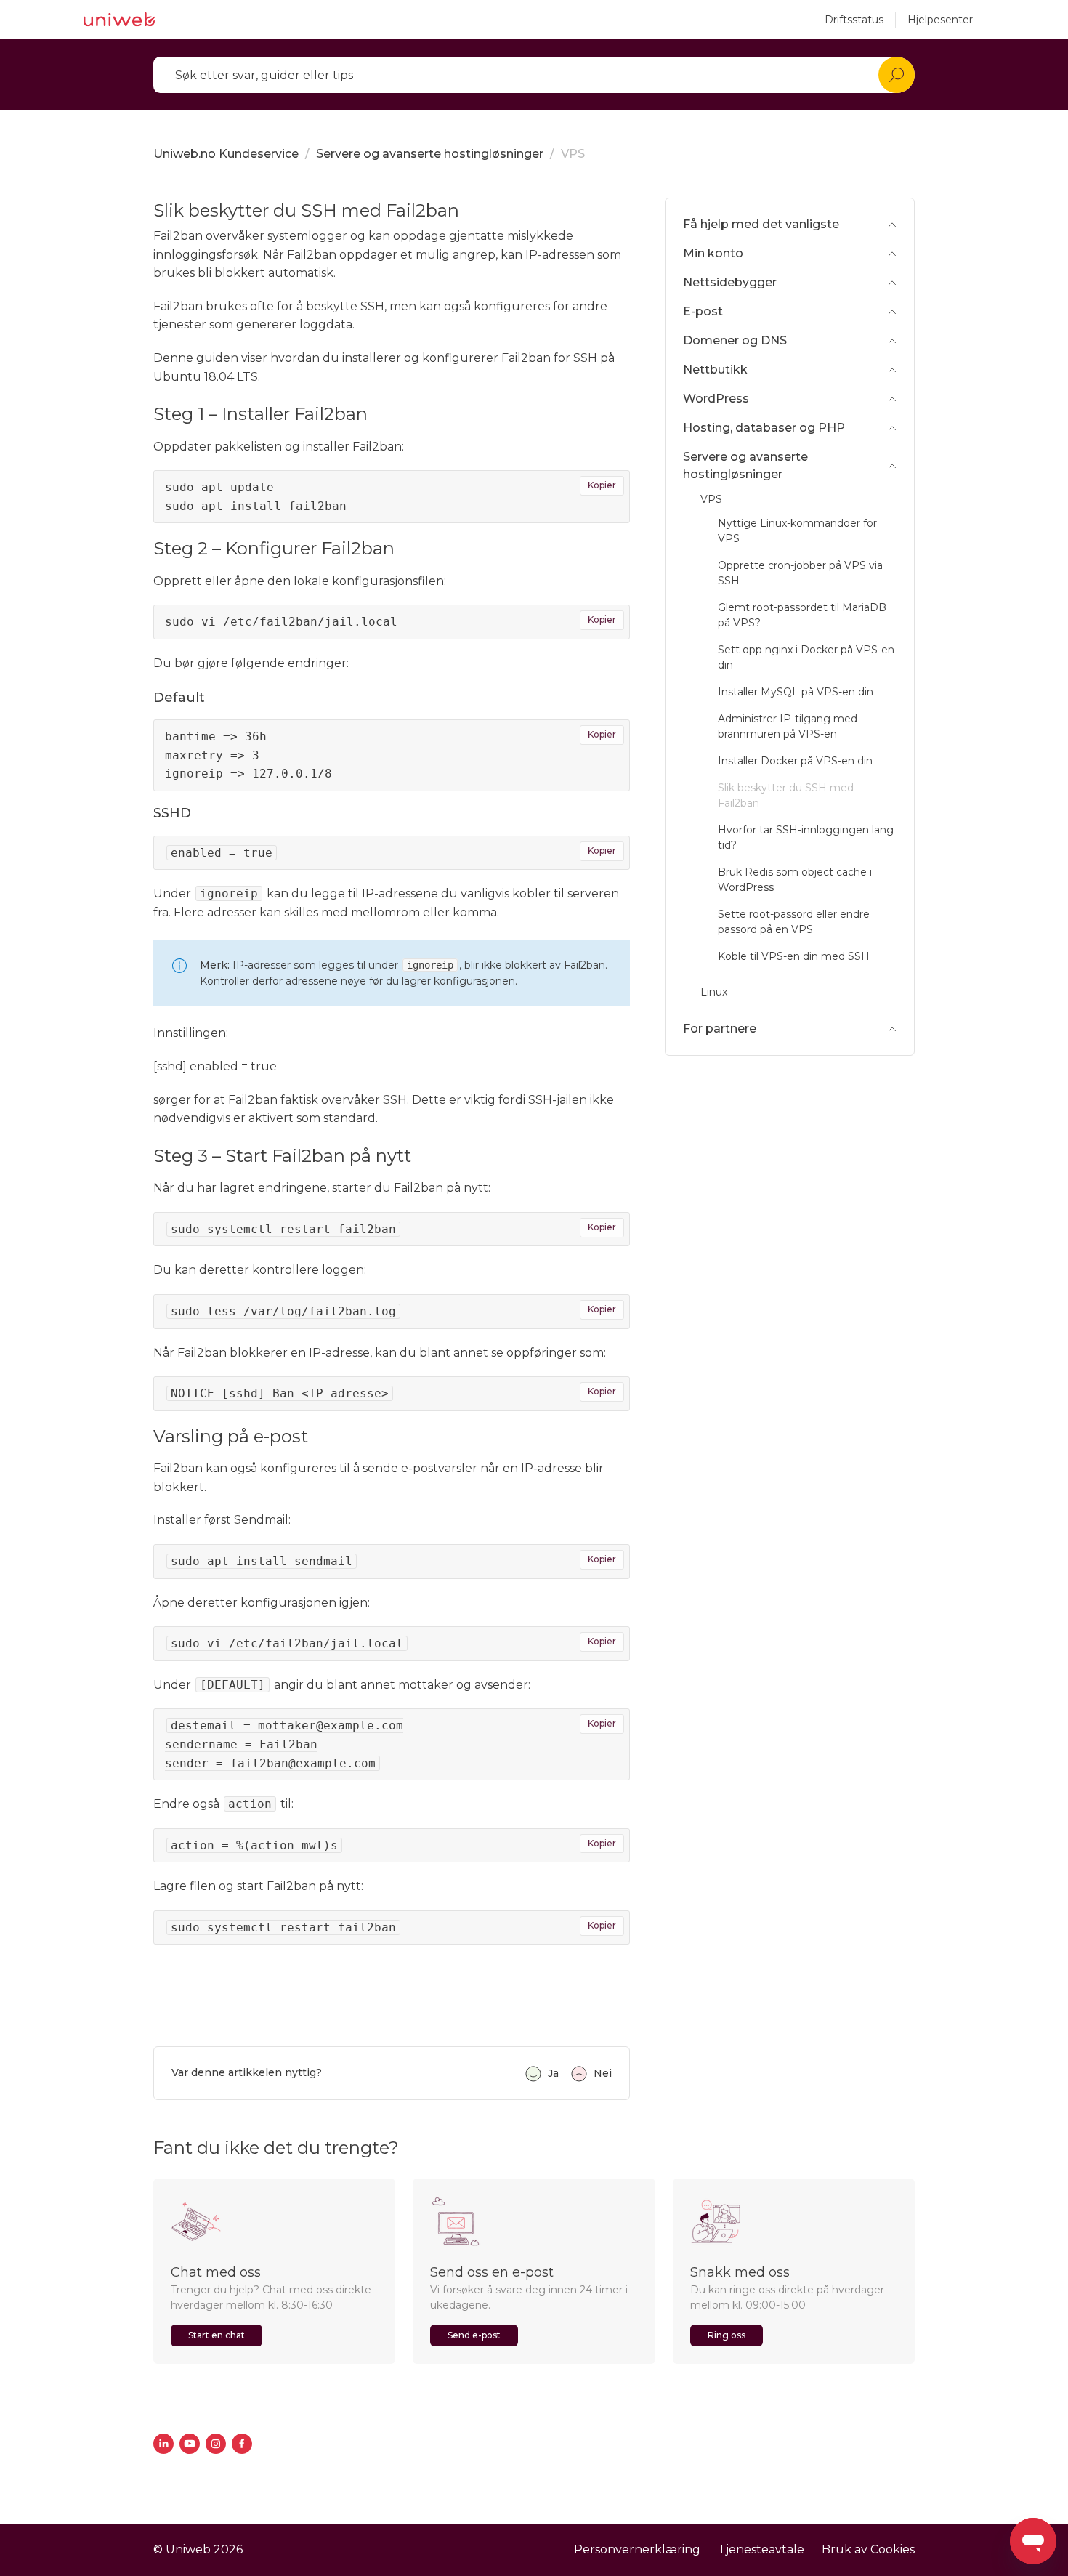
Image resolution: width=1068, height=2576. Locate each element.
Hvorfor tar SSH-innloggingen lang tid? (806, 837)
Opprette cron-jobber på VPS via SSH (800, 573)
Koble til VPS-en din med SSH (794, 956)
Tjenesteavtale (761, 2549)
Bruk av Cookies (868, 2549)
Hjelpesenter (940, 20)
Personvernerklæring (637, 2549)
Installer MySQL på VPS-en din (796, 692)
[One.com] (120, 20)
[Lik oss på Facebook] (242, 2444)
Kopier (602, 485)
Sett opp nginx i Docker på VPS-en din (806, 657)
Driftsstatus (854, 20)
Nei (603, 2073)
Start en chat (217, 2335)
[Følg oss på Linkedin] (163, 2444)
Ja (553, 2073)
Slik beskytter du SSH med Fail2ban (786, 795)
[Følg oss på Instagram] (216, 2444)
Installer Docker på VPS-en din (795, 761)
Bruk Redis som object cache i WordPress (795, 880)
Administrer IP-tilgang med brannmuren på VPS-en (788, 726)
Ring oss (727, 2335)
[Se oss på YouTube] (190, 2444)
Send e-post (474, 2335)
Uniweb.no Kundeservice (226, 154)
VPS (573, 154)
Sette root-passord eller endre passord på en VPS (794, 922)
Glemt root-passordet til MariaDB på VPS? (802, 615)
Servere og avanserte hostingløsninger (430, 154)
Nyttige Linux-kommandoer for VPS (797, 531)
